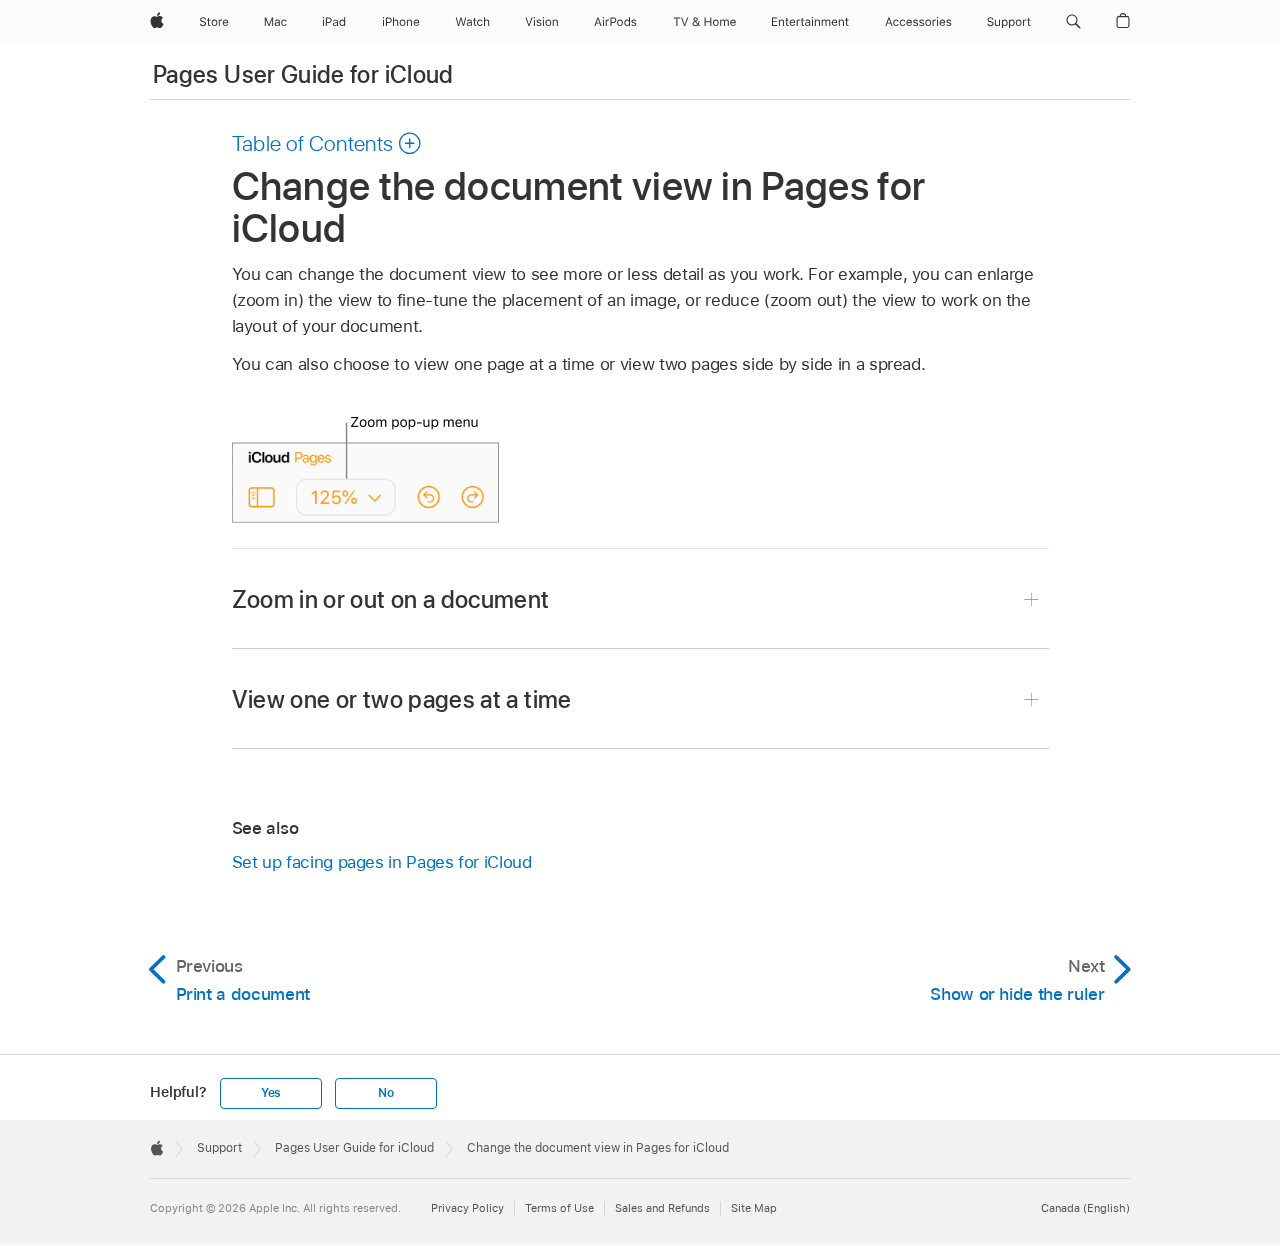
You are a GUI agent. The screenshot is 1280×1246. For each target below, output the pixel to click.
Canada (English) (1085, 1208)
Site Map (754, 1208)
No (386, 1093)
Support (219, 1148)
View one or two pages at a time (402, 699)
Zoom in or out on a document (391, 599)
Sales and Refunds (662, 1208)
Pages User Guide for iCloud (303, 74)
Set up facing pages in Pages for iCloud (382, 862)
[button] (1073, 22)
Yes (271, 1093)
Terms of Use (559, 1208)
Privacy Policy (467, 1208)
